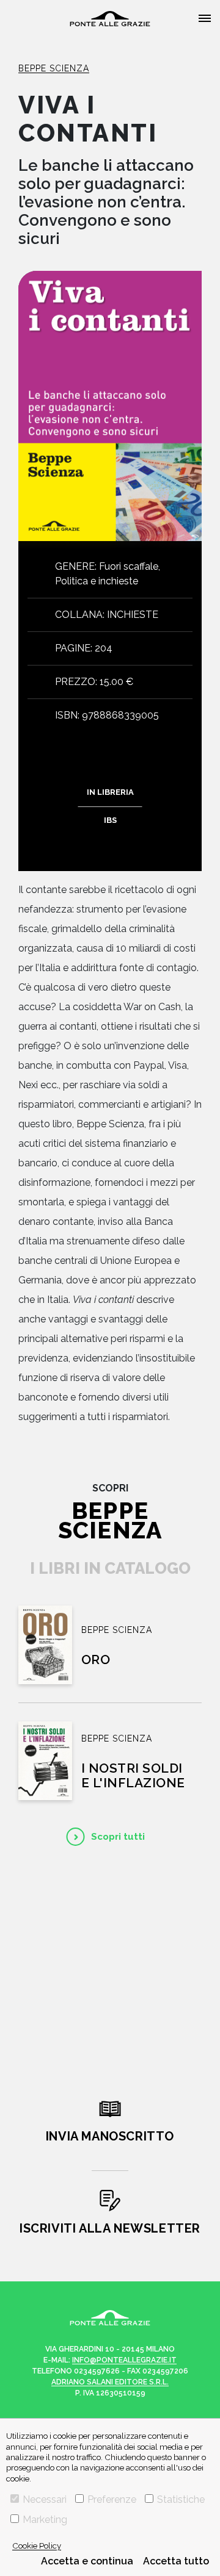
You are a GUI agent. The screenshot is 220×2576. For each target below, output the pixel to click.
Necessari (45, 2499)
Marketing (45, 2520)
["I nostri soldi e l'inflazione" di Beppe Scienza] (45, 1761)
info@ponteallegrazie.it (124, 2360)
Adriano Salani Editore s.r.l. (110, 2382)
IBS (110, 820)
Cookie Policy (37, 2546)
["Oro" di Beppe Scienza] (45, 1645)
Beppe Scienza (54, 68)
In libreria (110, 792)
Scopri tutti (118, 1837)
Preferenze (112, 2499)
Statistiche (181, 2499)
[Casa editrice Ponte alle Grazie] (110, 19)
